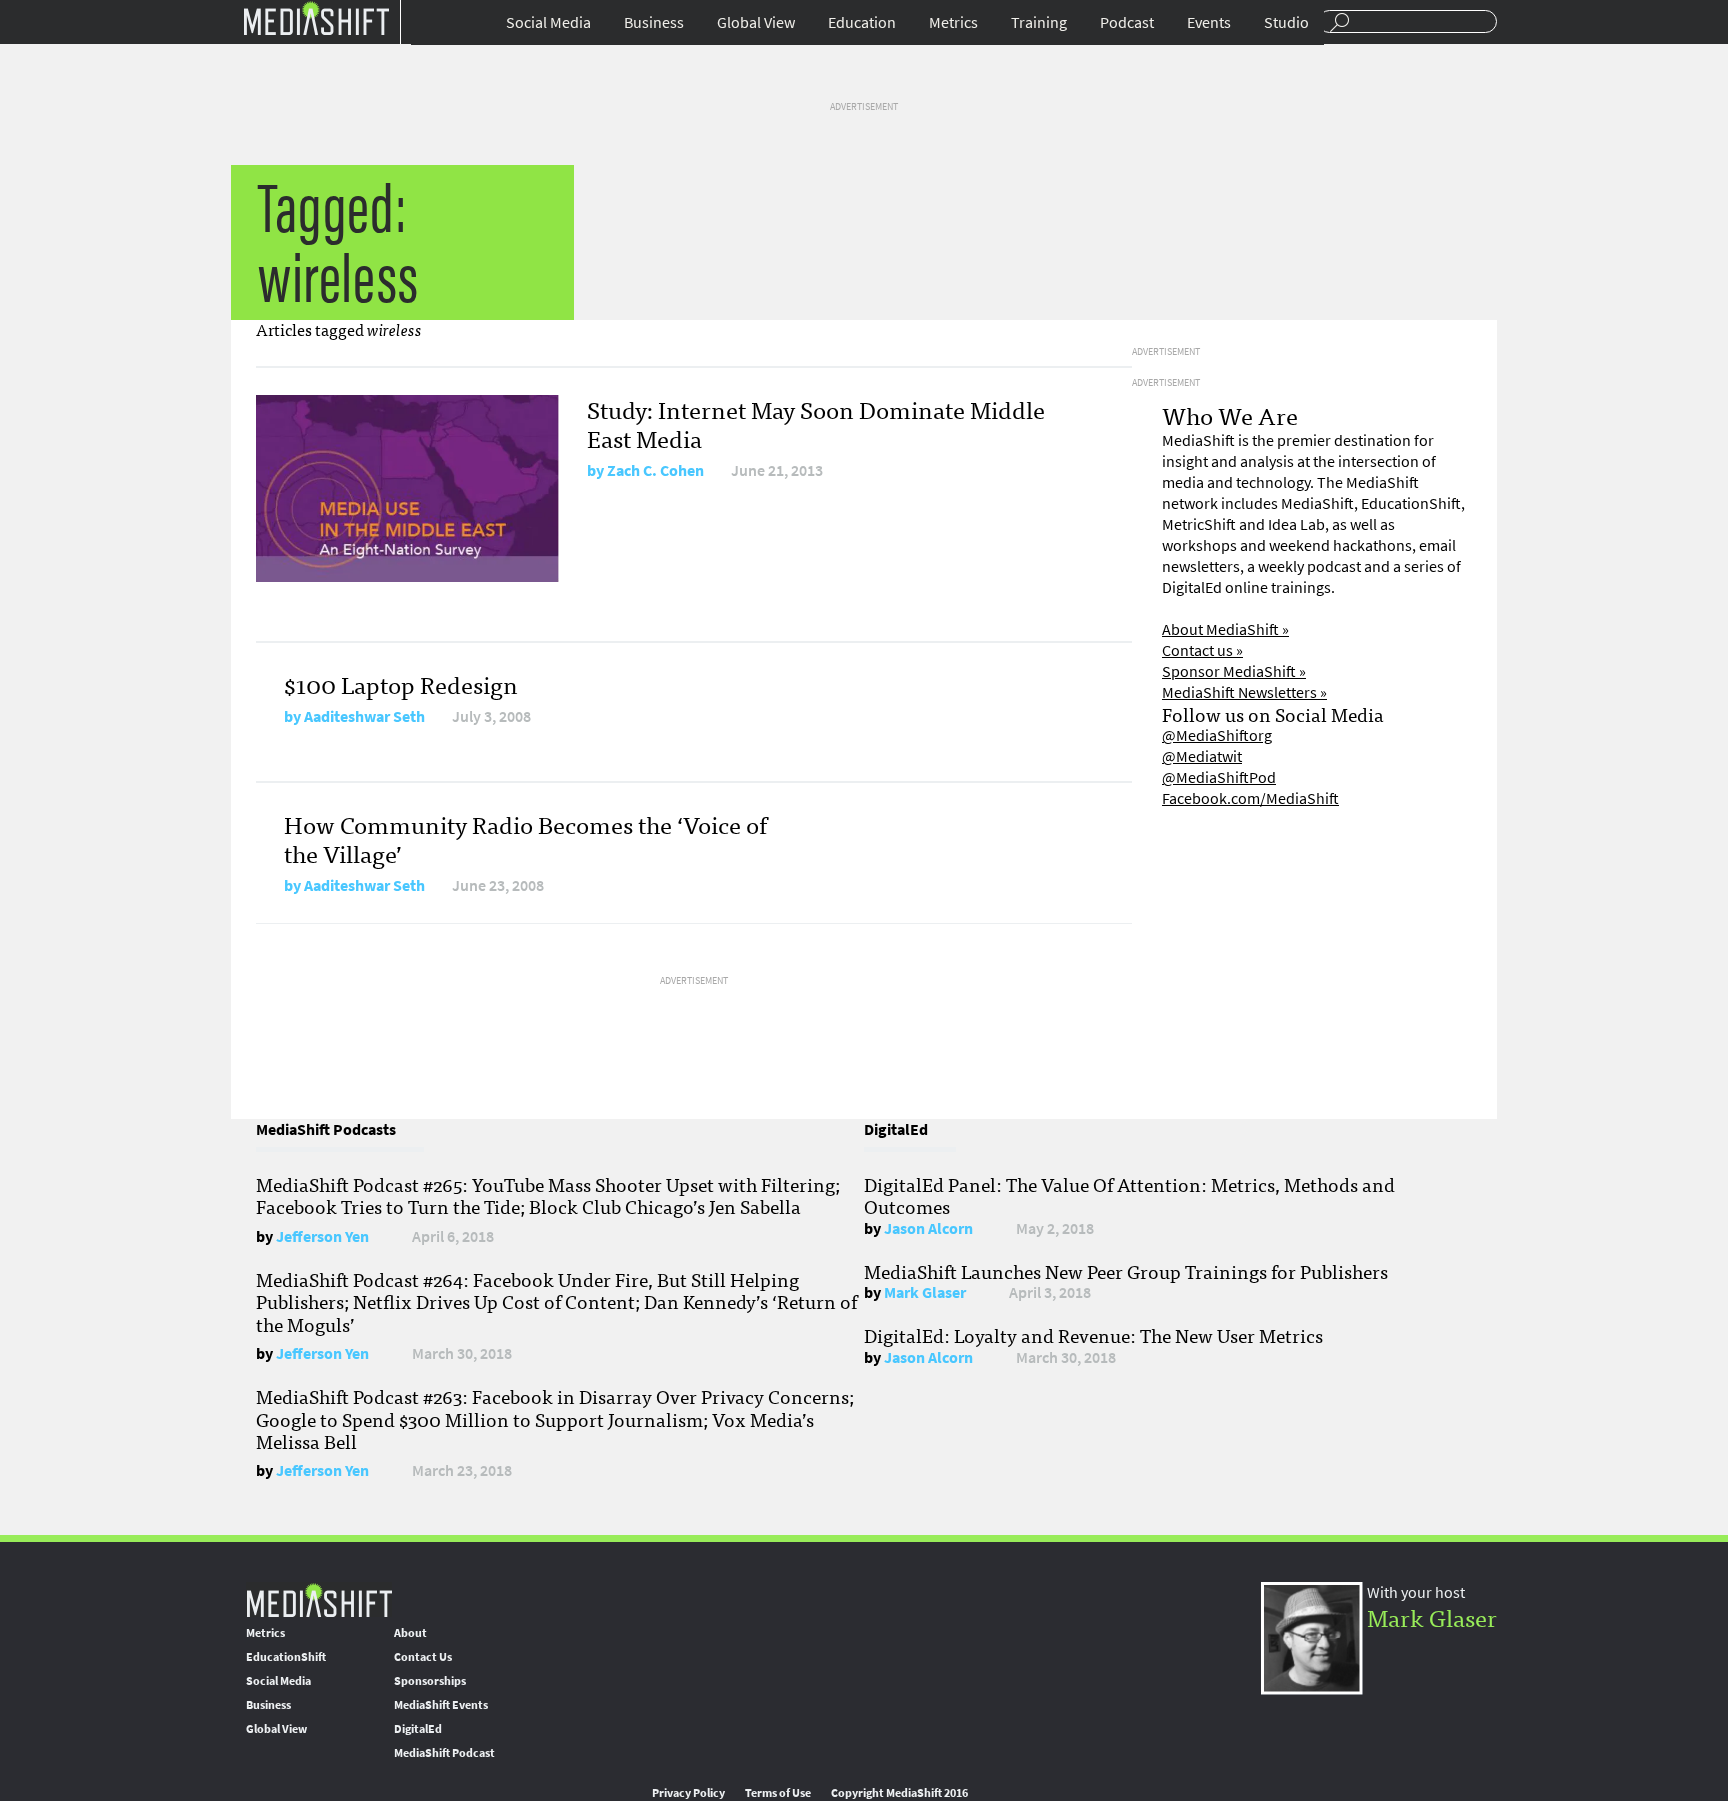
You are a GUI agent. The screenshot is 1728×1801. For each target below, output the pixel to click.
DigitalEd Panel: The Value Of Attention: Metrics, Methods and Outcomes (1129, 1195)
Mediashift (316, 17)
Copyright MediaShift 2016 (899, 1793)
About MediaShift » (1225, 629)
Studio (1286, 22)
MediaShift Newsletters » (1244, 692)
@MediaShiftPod (1219, 777)
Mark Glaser (925, 1292)
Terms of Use (778, 1793)
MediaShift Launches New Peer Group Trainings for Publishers (1126, 1271)
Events (1209, 22)
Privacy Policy (688, 1793)
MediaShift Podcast (444, 1753)
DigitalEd (418, 1729)
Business (654, 22)
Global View (756, 22)
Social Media (548, 22)
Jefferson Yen (322, 1236)
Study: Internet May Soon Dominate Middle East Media (816, 423)
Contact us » (1202, 650)
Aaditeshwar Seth (364, 716)
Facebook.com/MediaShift (1250, 798)
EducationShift (286, 1657)
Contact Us (423, 1657)
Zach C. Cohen (655, 470)
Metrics (953, 22)
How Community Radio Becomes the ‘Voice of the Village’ (525, 838)
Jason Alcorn (928, 1228)
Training (1039, 22)
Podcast (1127, 22)
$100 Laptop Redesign (401, 683)
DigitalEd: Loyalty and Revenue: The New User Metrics (1093, 1335)
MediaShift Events (441, 1705)
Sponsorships (430, 1681)
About (410, 1633)
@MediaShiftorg (1217, 735)
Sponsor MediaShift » (1234, 671)
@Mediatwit (1202, 756)
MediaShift (319, 1599)
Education (862, 22)
